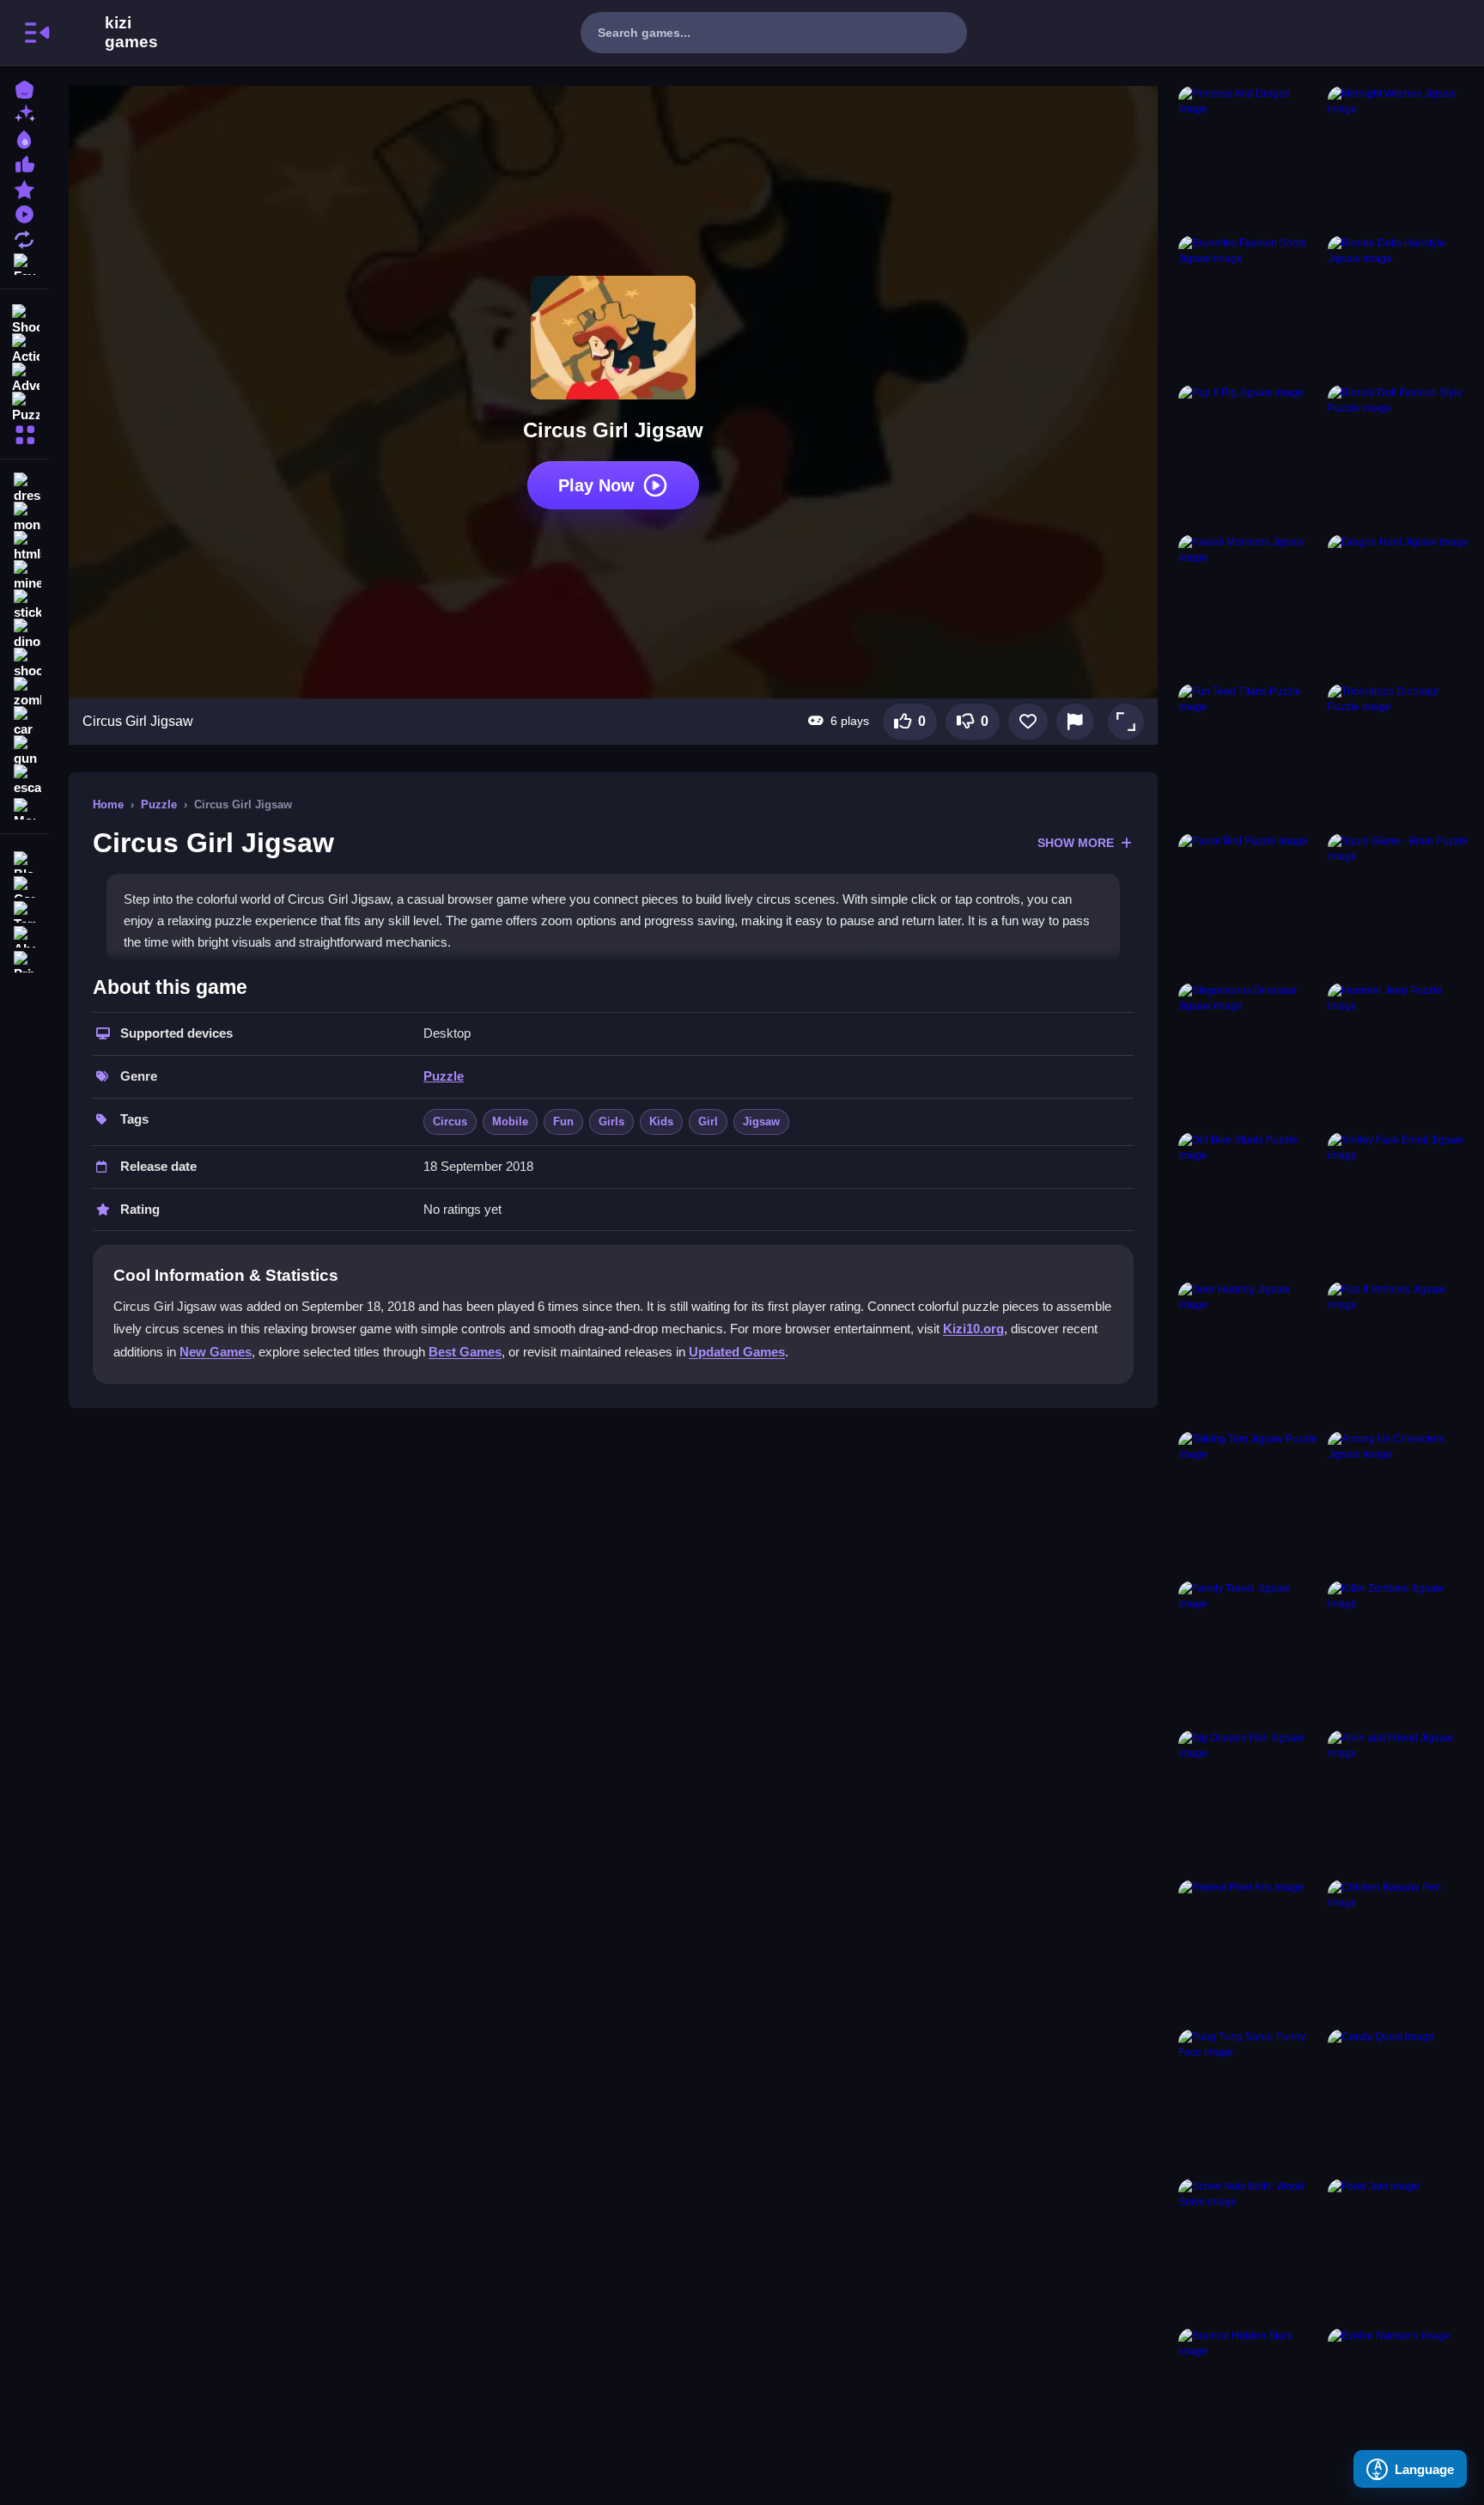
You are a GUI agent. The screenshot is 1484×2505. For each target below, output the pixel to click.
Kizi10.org (973, 1329)
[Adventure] (24, 376)
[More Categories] (24, 433)
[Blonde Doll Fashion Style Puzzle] (1399, 456)
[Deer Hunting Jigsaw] (1250, 1353)
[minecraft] (24, 576)
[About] (24, 935)
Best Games (465, 1352)
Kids (661, 1121)
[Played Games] (24, 213)
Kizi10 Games (131, 33)
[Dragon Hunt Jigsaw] (1399, 606)
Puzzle (159, 805)
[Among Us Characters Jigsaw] (1399, 1502)
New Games (216, 1352)
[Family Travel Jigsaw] (1250, 1652)
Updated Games (737, 1352)
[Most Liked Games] (24, 163)
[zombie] (24, 692)
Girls (611, 1121)
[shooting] (24, 663)
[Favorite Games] (24, 262)
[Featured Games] (24, 188)
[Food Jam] (1399, 2250)
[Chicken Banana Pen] (1399, 1951)
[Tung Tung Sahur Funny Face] (1250, 2100)
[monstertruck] (24, 517)
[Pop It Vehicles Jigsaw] (1399, 1353)
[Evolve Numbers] (1399, 2399)
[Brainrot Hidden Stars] (1250, 2399)
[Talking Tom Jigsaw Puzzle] (1250, 1502)
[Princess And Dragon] (1250, 157)
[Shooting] (24, 318)
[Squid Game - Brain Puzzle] (1399, 905)
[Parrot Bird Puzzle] (1250, 905)
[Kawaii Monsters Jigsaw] (1250, 606)
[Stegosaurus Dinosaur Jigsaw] (1250, 1054)
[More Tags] (24, 807)
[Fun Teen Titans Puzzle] (1250, 755)
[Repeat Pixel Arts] (1250, 1951)
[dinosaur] (24, 634)
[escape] (24, 780)
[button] (1126, 722)
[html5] (24, 546)
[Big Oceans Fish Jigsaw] (1250, 1801)
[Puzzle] (24, 405)
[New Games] (24, 113)
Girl (708, 1121)
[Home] (24, 88)
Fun (563, 1121)
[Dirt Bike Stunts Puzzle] (1250, 1204)
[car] (24, 722)
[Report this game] (1075, 722)
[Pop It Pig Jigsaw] (1250, 456)
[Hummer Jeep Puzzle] (1399, 1054)
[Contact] (24, 885)
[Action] (24, 347)
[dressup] (24, 488)
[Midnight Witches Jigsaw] (1399, 157)
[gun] (24, 751)
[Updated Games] (24, 238)
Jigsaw (761, 1121)
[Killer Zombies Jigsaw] (1399, 1652)
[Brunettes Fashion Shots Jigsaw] (1250, 307)
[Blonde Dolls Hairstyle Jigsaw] (1399, 307)
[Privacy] (24, 960)
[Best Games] (24, 138)
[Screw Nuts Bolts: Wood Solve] (1250, 2250)
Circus (450, 1121)
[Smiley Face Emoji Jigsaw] (1399, 1204)
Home (108, 805)
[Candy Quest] (1399, 2100)
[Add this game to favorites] (1028, 722)
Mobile (510, 1121)
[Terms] (24, 910)
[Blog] (24, 860)
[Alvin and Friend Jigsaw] (1399, 1801)
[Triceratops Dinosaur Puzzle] (1399, 755)
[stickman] (24, 605)
